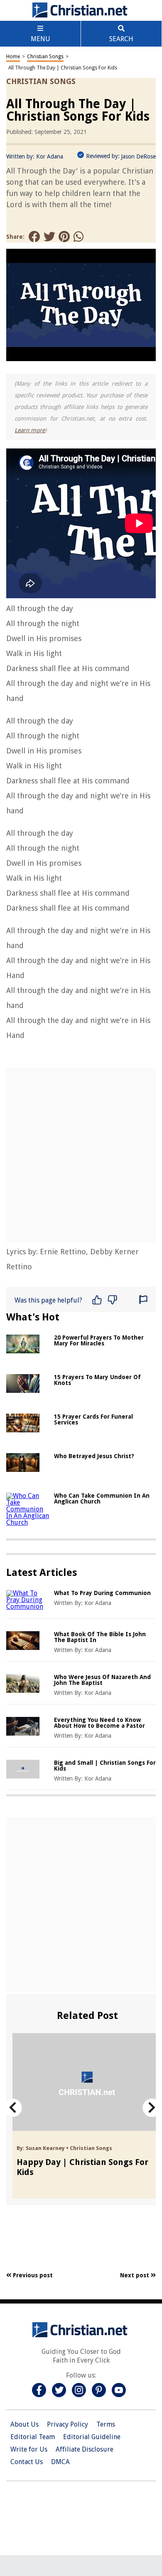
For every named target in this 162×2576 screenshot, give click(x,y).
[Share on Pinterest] (64, 237)
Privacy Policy (67, 2424)
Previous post (32, 2275)
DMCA (60, 2462)
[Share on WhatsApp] (79, 237)
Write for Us (29, 2449)
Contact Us (27, 2462)
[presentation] (13, 2108)
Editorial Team (33, 2437)
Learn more (30, 430)
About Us (25, 2424)
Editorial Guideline (92, 2437)
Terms (106, 2424)
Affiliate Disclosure (85, 2449)
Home (13, 57)
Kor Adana (50, 156)
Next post (135, 2275)
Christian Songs (45, 57)
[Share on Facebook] (34, 237)
